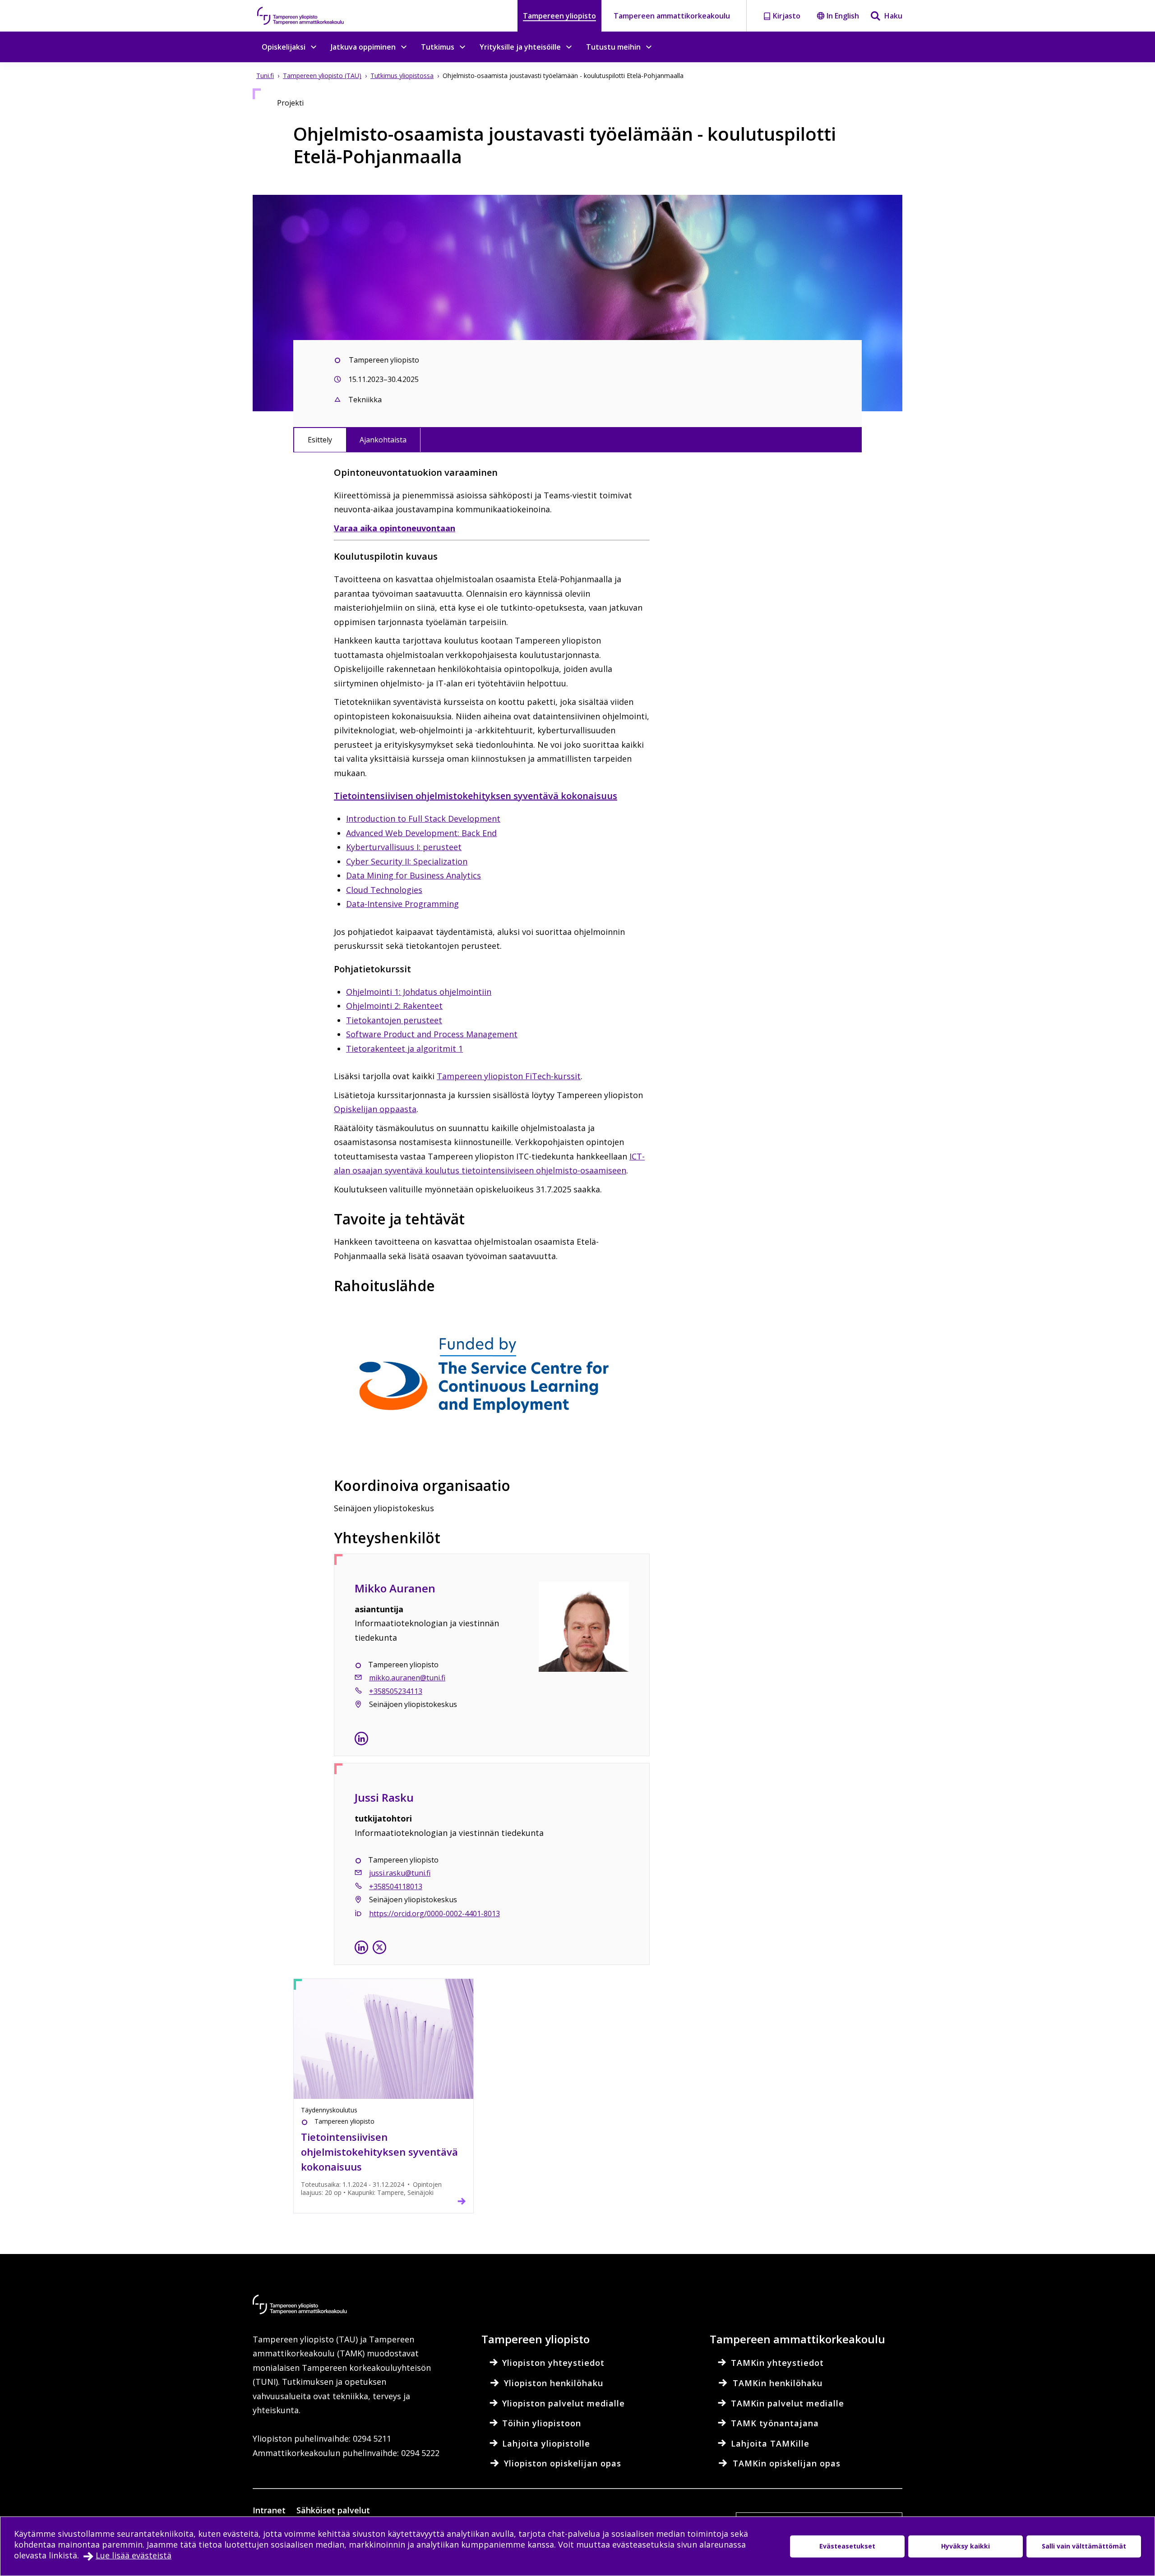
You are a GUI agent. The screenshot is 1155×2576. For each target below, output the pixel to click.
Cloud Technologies (384, 890)
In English (843, 16)
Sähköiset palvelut (333, 2510)
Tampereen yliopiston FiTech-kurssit (509, 1076)
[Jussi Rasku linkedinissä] (361, 1949)
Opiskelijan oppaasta (375, 1109)
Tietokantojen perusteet (394, 1020)
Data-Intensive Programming (402, 904)
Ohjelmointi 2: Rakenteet (394, 1006)
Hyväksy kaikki (966, 2546)
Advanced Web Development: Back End (421, 833)
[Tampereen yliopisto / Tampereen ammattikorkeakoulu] (309, 16)
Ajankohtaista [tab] (383, 440)
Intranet (269, 2510)
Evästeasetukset (847, 2546)
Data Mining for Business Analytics (413, 875)
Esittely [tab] (320, 440)
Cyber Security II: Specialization (407, 861)
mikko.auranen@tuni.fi (407, 1678)
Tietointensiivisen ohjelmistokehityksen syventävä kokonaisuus (476, 796)
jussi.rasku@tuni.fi (400, 1873)
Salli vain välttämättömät (1084, 2546)
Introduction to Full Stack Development (423, 819)
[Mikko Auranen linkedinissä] (361, 1740)
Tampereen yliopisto (559, 16)
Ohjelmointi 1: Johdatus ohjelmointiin (419, 992)
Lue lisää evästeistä (134, 2555)
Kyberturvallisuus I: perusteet (404, 847)
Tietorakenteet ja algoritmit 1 (404, 1049)
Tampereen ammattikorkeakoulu (672, 16)
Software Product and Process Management (432, 1034)
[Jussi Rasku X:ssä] (379, 1949)
